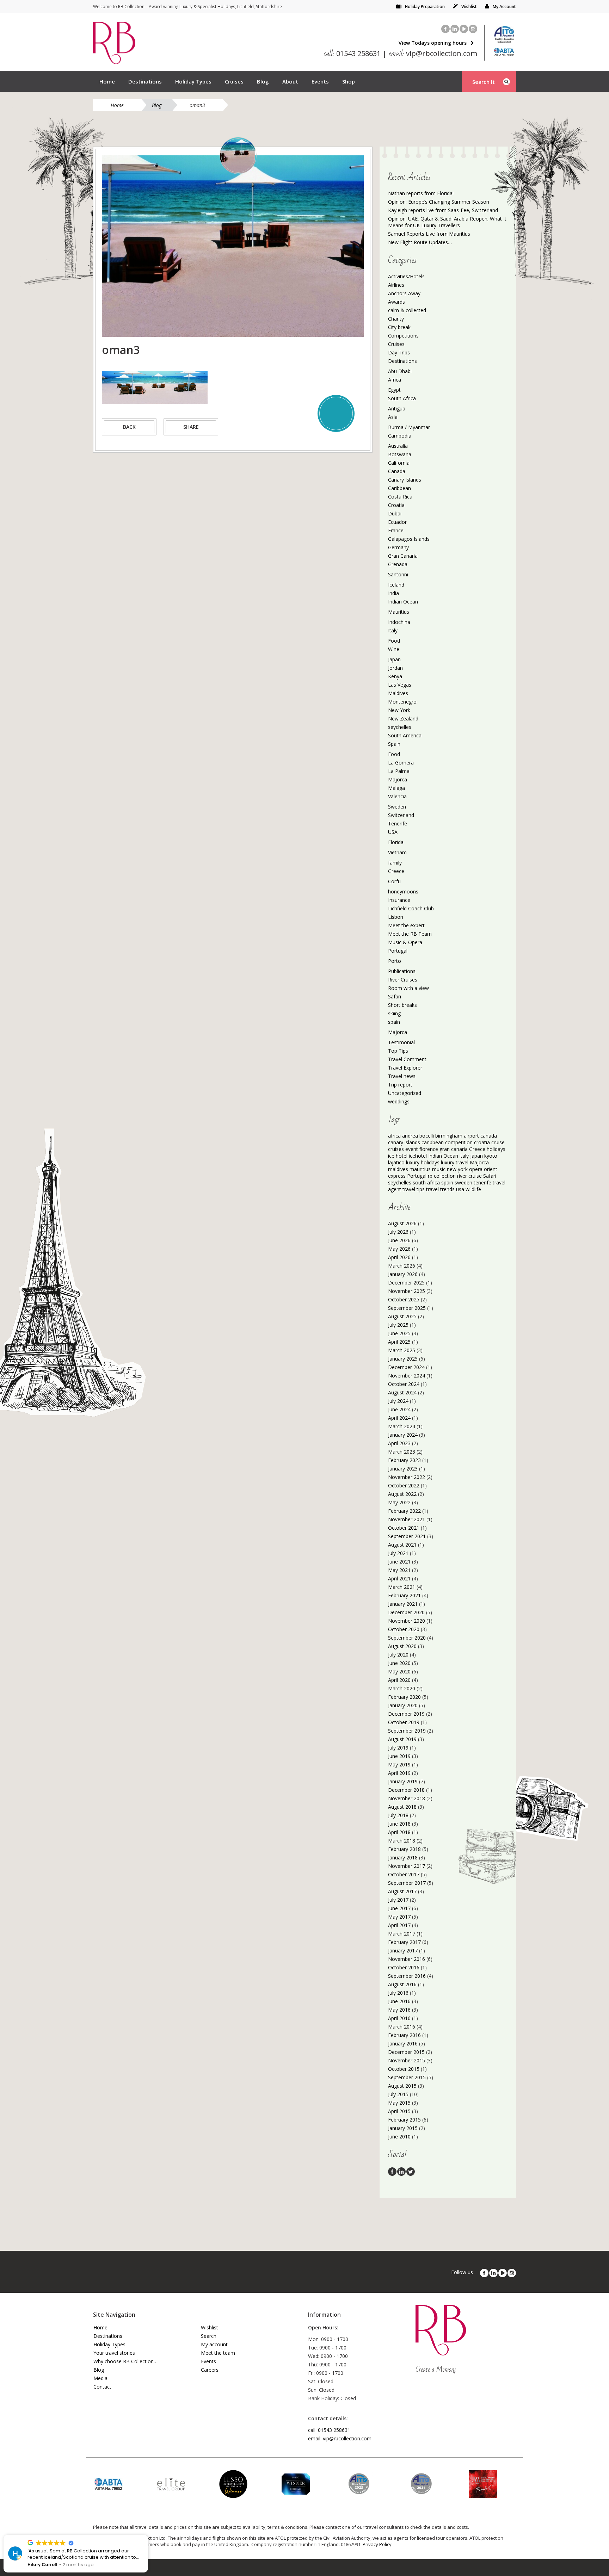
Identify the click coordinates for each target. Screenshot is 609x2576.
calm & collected (407, 310)
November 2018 (407, 1798)
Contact (102, 2387)
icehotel (418, 1156)
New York (399, 710)
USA (393, 832)
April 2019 (399, 1773)
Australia (398, 446)
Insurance (399, 900)
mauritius (420, 1169)
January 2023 (403, 1469)
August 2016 (402, 1984)
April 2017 (399, 1925)
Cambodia (400, 436)
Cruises (234, 81)
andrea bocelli (418, 1136)
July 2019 (398, 1748)
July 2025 (398, 1325)
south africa (426, 1182)
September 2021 (407, 1536)
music (439, 1169)
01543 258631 (352, 53)
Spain (394, 744)
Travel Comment (407, 1059)
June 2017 (399, 1908)
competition (459, 1142)
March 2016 (402, 2027)
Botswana (400, 454)
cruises (396, 1149)
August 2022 (402, 1494)
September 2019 (407, 1731)
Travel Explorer (405, 1068)
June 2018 (399, 1824)
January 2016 (403, 2044)
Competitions (403, 336)
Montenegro (402, 702)
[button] (148, 2535)
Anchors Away (404, 293)
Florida (396, 842)
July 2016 (398, 1993)
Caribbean (399, 488)
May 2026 (399, 1249)
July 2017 (398, 1900)
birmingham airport (457, 1136)
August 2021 (402, 1545)
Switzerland (401, 815)
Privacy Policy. (378, 2544)
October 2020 (404, 1629)
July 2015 (398, 2094)
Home (107, 81)
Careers (210, 2370)
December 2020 (406, 1612)
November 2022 (407, 1477)
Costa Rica (400, 497)
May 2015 (399, 2103)
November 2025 (407, 1291)
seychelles (400, 727)
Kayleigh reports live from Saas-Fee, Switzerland (443, 210)
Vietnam (397, 852)
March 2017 (402, 1934)
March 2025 (402, 1350)
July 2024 (398, 1401)
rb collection (442, 1176)
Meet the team (218, 2353)
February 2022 (404, 1511)
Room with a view (408, 988)
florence (429, 1149)
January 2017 (403, 1950)
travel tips (414, 1189)
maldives (398, 1169)
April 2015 (399, 2111)
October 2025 (404, 1299)
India (393, 593)
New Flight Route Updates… (420, 242)
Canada (397, 471)
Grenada (398, 564)
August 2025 (402, 1316)
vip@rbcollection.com (433, 53)
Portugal (398, 951)
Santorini (398, 574)
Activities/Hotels (406, 276)
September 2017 (407, 1883)
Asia (393, 417)
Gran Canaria (403, 556)
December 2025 (406, 1283)
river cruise (469, 1176)
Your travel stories (114, 2353)
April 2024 (399, 1418)
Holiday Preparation (425, 7)
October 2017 (404, 1874)
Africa (395, 380)
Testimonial (401, 1042)
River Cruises (403, 980)
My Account (504, 7)
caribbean (433, 1142)
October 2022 (404, 1485)
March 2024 (402, 1426)
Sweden (397, 807)
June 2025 (399, 1333)
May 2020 (399, 1671)
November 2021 (407, 1519)
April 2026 (399, 1257)
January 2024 (403, 1435)
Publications (402, 971)
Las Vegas (400, 685)
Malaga (396, 788)
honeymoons (403, 891)
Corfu (394, 881)
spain (394, 1022)
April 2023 (399, 1443)
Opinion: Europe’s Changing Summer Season (439, 202)
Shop (349, 81)
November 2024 (407, 1376)
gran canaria (454, 1149)
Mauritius (399, 612)
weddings (399, 1101)
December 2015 (406, 2052)
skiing (394, 1013)
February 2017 (404, 1942)
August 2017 (402, 1891)
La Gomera (401, 763)
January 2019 (403, 1781)
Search (209, 2336)
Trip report (400, 1085)
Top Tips (398, 1051)
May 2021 (399, 1570)
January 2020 (403, 1705)
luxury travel (455, 1162)
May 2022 (399, 1502)
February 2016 (404, 2035)
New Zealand (403, 719)
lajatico (396, 1162)
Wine (394, 649)
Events (320, 81)
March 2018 (402, 1841)
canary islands (404, 1142)
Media (100, 2378)
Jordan (395, 668)
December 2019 (406, 1714)
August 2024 (402, 1392)
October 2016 (404, 1967)
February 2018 (404, 1849)
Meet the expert (406, 925)
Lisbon (396, 917)
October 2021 (404, 1528)
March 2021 (402, 1587)
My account (214, 2344)
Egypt (394, 390)
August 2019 (402, 1739)
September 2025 (407, 1308)
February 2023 (404, 1460)
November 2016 (407, 1959)
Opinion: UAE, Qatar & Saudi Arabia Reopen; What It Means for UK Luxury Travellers (447, 222)
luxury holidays (423, 1162)
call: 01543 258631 (329, 2430)
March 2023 (402, 1452)
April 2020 (399, 1680)
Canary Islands (405, 480)
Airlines (396, 285)
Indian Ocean (403, 602)
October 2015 (404, 2069)
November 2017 (407, 1866)
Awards (396, 302)
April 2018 (399, 1832)
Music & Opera (405, 942)
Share (191, 427)
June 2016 (399, 2001)
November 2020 (407, 1621)
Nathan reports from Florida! (421, 193)
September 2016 (407, 1976)
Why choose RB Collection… (125, 2361)
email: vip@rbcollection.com (340, 2438)
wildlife (473, 1189)
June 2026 (399, 1240)
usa (460, 1189)
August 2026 (402, 1223)
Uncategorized (405, 1093)
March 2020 (402, 1688)
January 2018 (403, 1857)
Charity (396, 319)
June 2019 (399, 1756)
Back (129, 427)
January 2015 (403, 2128)
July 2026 (398, 1232)
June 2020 (399, 1663)
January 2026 (403, 1274)
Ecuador (397, 522)
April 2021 (399, 1578)
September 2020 (407, 1638)
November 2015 (407, 2060)
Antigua (397, 408)
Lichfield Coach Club (411, 908)
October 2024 (404, 1384)
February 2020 (404, 1697)
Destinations (145, 81)
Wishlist (469, 7)
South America (405, 735)
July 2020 (398, 1655)
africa (394, 1136)
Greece (396, 871)
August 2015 (402, 2086)
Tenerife (398, 823)
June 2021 (399, 1562)
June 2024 (399, 1409)
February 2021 (404, 1595)
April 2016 (399, 2018)
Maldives (398, 693)
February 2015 (404, 2120)
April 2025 (399, 1342)
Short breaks (402, 1005)
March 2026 (402, 1266)
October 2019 (404, 1722)
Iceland (396, 585)
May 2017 (399, 1917)
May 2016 (399, 2010)
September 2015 (407, 2077)
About (290, 81)
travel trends (440, 1189)
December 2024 (406, 1367)
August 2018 (402, 1807)
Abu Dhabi (400, 371)
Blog (263, 81)
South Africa (402, 398)
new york (457, 1169)
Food (394, 641)
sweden (463, 1182)
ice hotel (398, 1156)
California (399, 463)
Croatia (396, 505)
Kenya (395, 676)
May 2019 (399, 1764)
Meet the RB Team (410, 934)
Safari (395, 996)
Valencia (397, 796)
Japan (394, 659)
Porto (395, 961)
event (412, 1149)
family (395, 863)
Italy (393, 630)
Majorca (398, 779)
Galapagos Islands (409, 539)
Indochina (399, 622)
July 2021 (398, 1553)
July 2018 (398, 1815)
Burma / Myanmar (409, 427)
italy (464, 1156)
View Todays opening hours (433, 43)
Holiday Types (193, 81)
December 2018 (406, 1790)
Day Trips (399, 352)
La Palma (399, 771)
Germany (398, 547)
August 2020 (402, 1646)
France (396, 530)
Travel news (402, 1076)
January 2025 (403, 1359)
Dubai (395, 513)
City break (399, 327)
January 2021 (403, 1604)
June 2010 (399, 2137)
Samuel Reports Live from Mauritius (429, 234)
